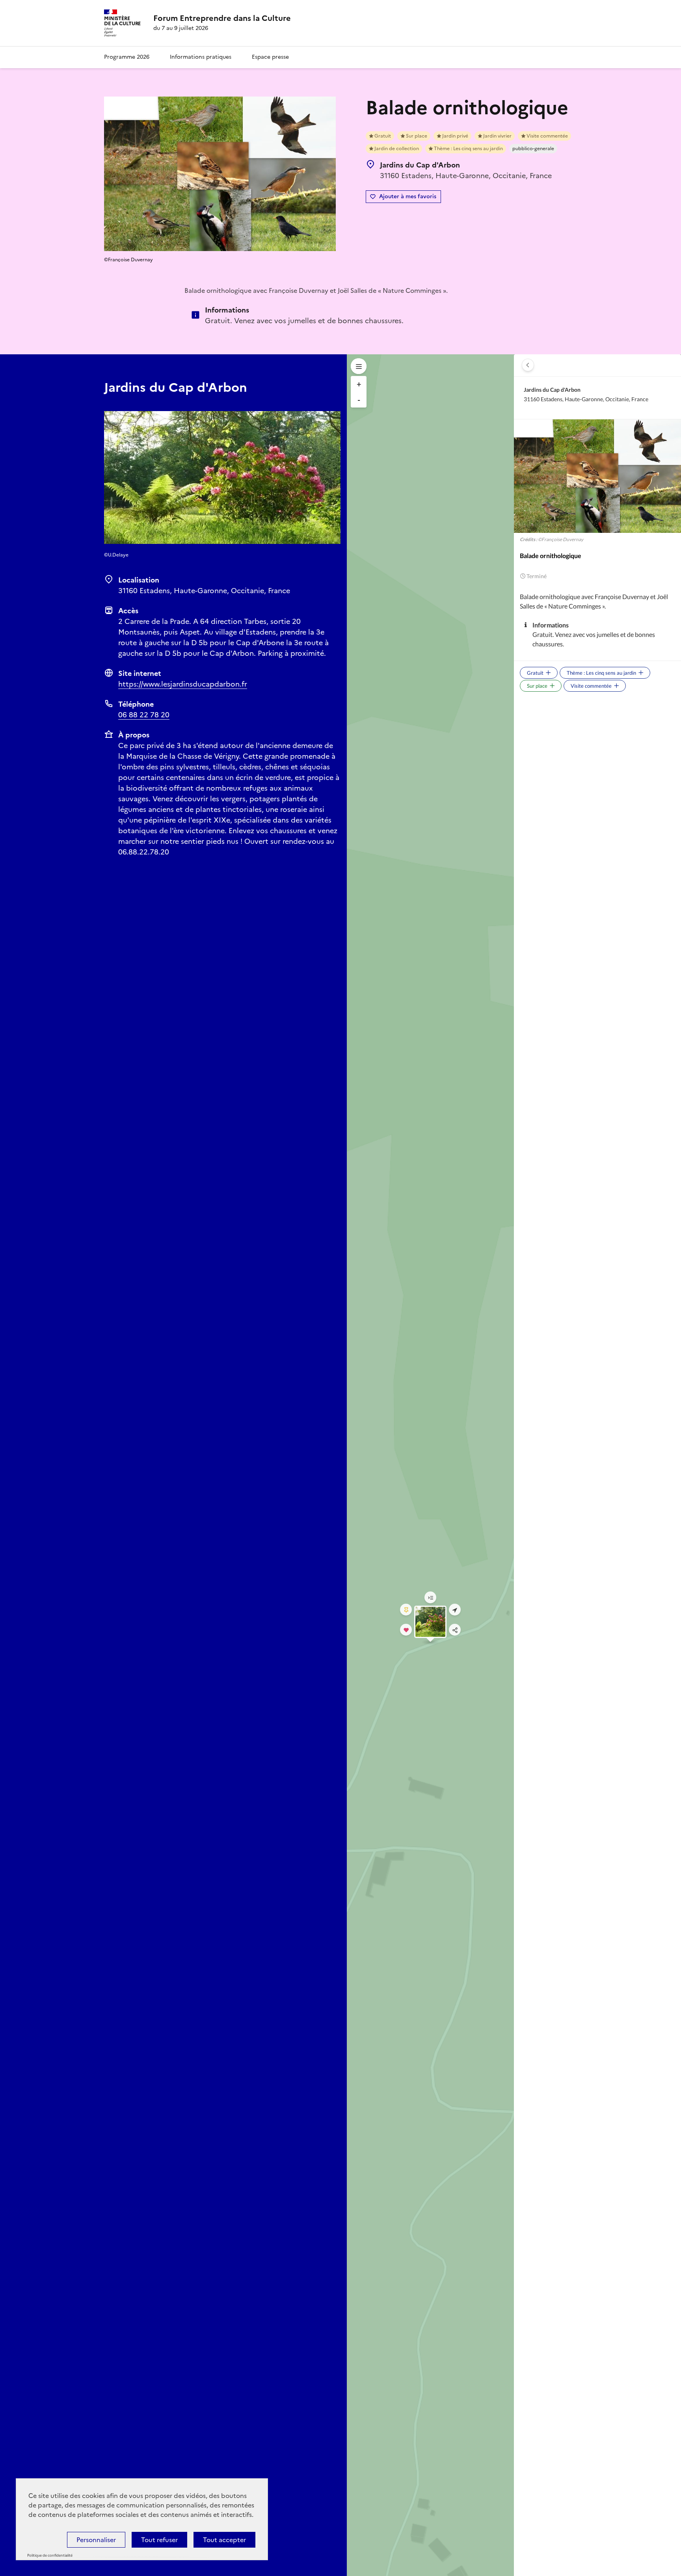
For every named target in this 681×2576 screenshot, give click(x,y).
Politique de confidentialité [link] (50, 2556)
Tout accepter (224, 2540)
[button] (528, 365)
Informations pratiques (201, 57)
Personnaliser (96, 2540)
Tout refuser (159, 2540)
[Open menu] (359, 366)
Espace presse (270, 57)
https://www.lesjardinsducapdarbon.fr (183, 684)
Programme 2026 (127, 57)
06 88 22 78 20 (144, 715)
